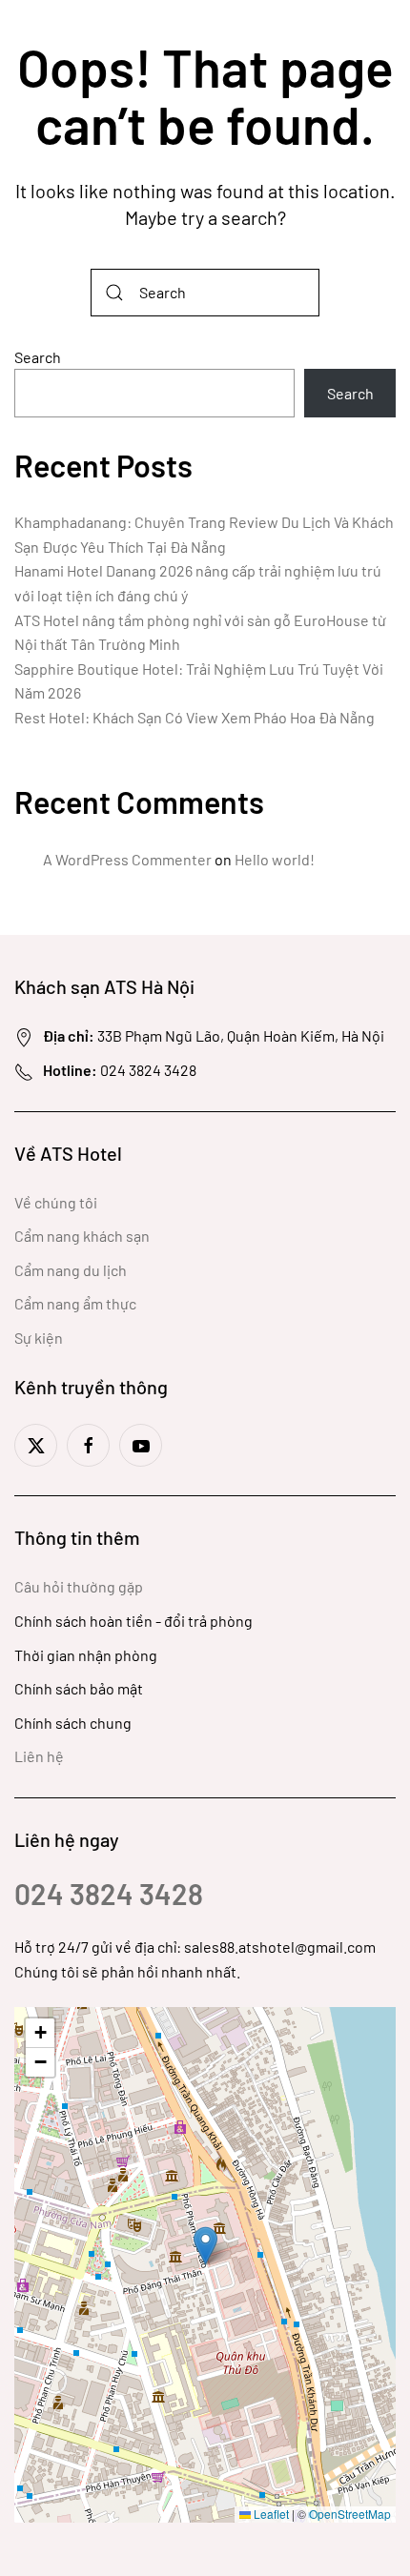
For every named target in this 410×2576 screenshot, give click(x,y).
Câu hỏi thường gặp (79, 1586)
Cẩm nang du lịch (71, 1270)
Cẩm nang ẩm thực (75, 1303)
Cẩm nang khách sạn (82, 1236)
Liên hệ (39, 1756)
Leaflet (270, 2514)
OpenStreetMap (350, 2514)
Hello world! (275, 859)
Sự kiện (39, 1338)
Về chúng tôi (56, 1202)
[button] (205, 2246)
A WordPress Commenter (127, 859)
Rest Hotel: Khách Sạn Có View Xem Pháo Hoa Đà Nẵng (195, 717)
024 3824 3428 (109, 1894)
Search (38, 357)
